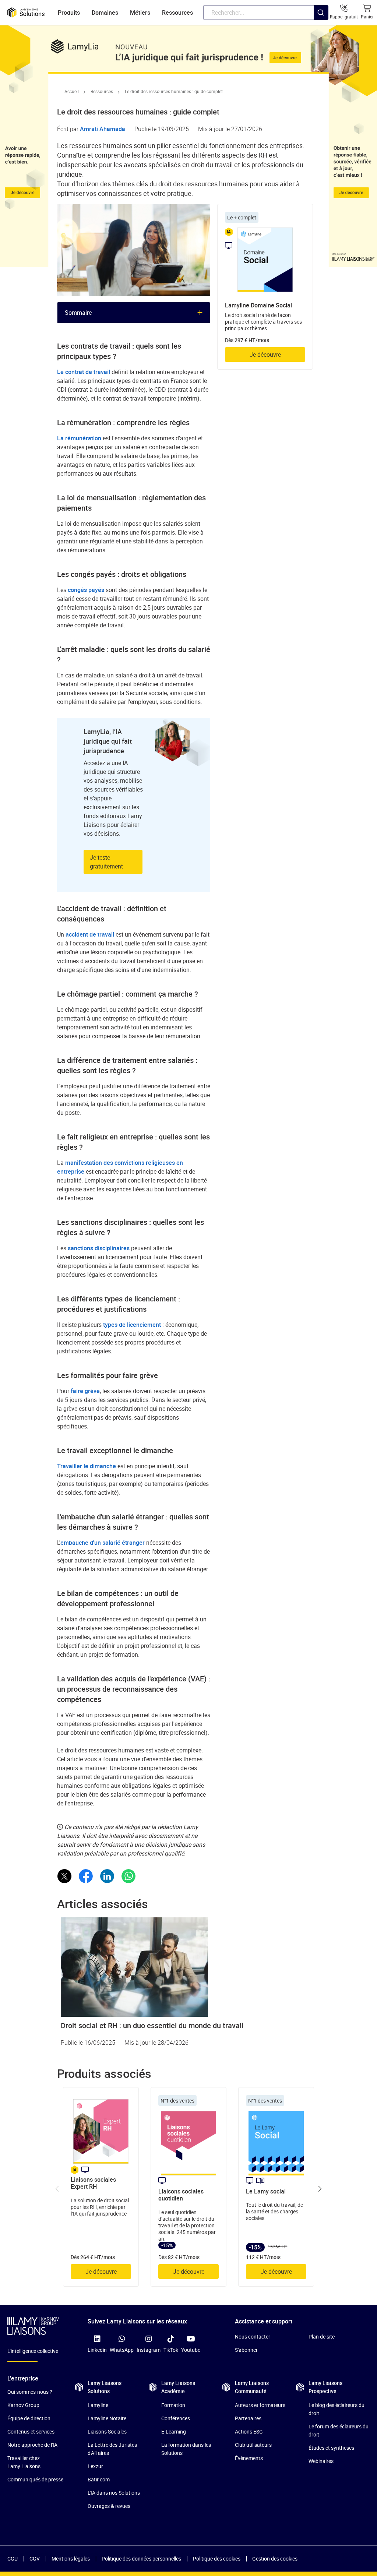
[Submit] (321, 27)
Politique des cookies (217, 2559)
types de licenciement (132, 1325)
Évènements (249, 2458)
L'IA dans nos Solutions (114, 2493)
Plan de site (322, 2337)
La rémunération (79, 438)
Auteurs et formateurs (260, 2405)
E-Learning (174, 2431)
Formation (173, 2405)
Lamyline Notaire (107, 2418)
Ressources (102, 91)
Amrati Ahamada (103, 129)
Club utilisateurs (253, 2445)
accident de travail (90, 934)
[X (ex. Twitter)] (64, 1876)
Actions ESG (249, 2431)
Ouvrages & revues (109, 2506)
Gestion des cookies (275, 2559)
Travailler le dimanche (87, 1466)
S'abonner (246, 2350)
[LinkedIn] (107, 1876)
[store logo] (26, 13)
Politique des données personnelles (141, 2559)
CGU (13, 2559)
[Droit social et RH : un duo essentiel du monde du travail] (188, 1967)
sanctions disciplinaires (99, 1248)
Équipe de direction (29, 2418)
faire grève (85, 1391)
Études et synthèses (331, 2448)
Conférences (176, 2418)
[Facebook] (86, 1876)
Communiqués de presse (35, 2479)
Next (320, 2189)
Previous (57, 2189)
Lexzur (95, 2466)
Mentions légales (71, 2559)
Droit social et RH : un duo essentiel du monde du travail (152, 2025)
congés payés (86, 590)
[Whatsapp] (128, 1876)
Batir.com (99, 2479)
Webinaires (321, 2461)
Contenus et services (31, 2431)
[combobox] (266, 13)
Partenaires (248, 2418)
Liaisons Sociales (107, 2431)
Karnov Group (23, 2405)
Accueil (72, 91)
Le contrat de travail (84, 372)
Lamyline (98, 2405)
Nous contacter (253, 2337)
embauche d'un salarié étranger (103, 1543)
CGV (35, 2559)
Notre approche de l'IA (32, 2445)
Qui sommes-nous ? (30, 2392)
